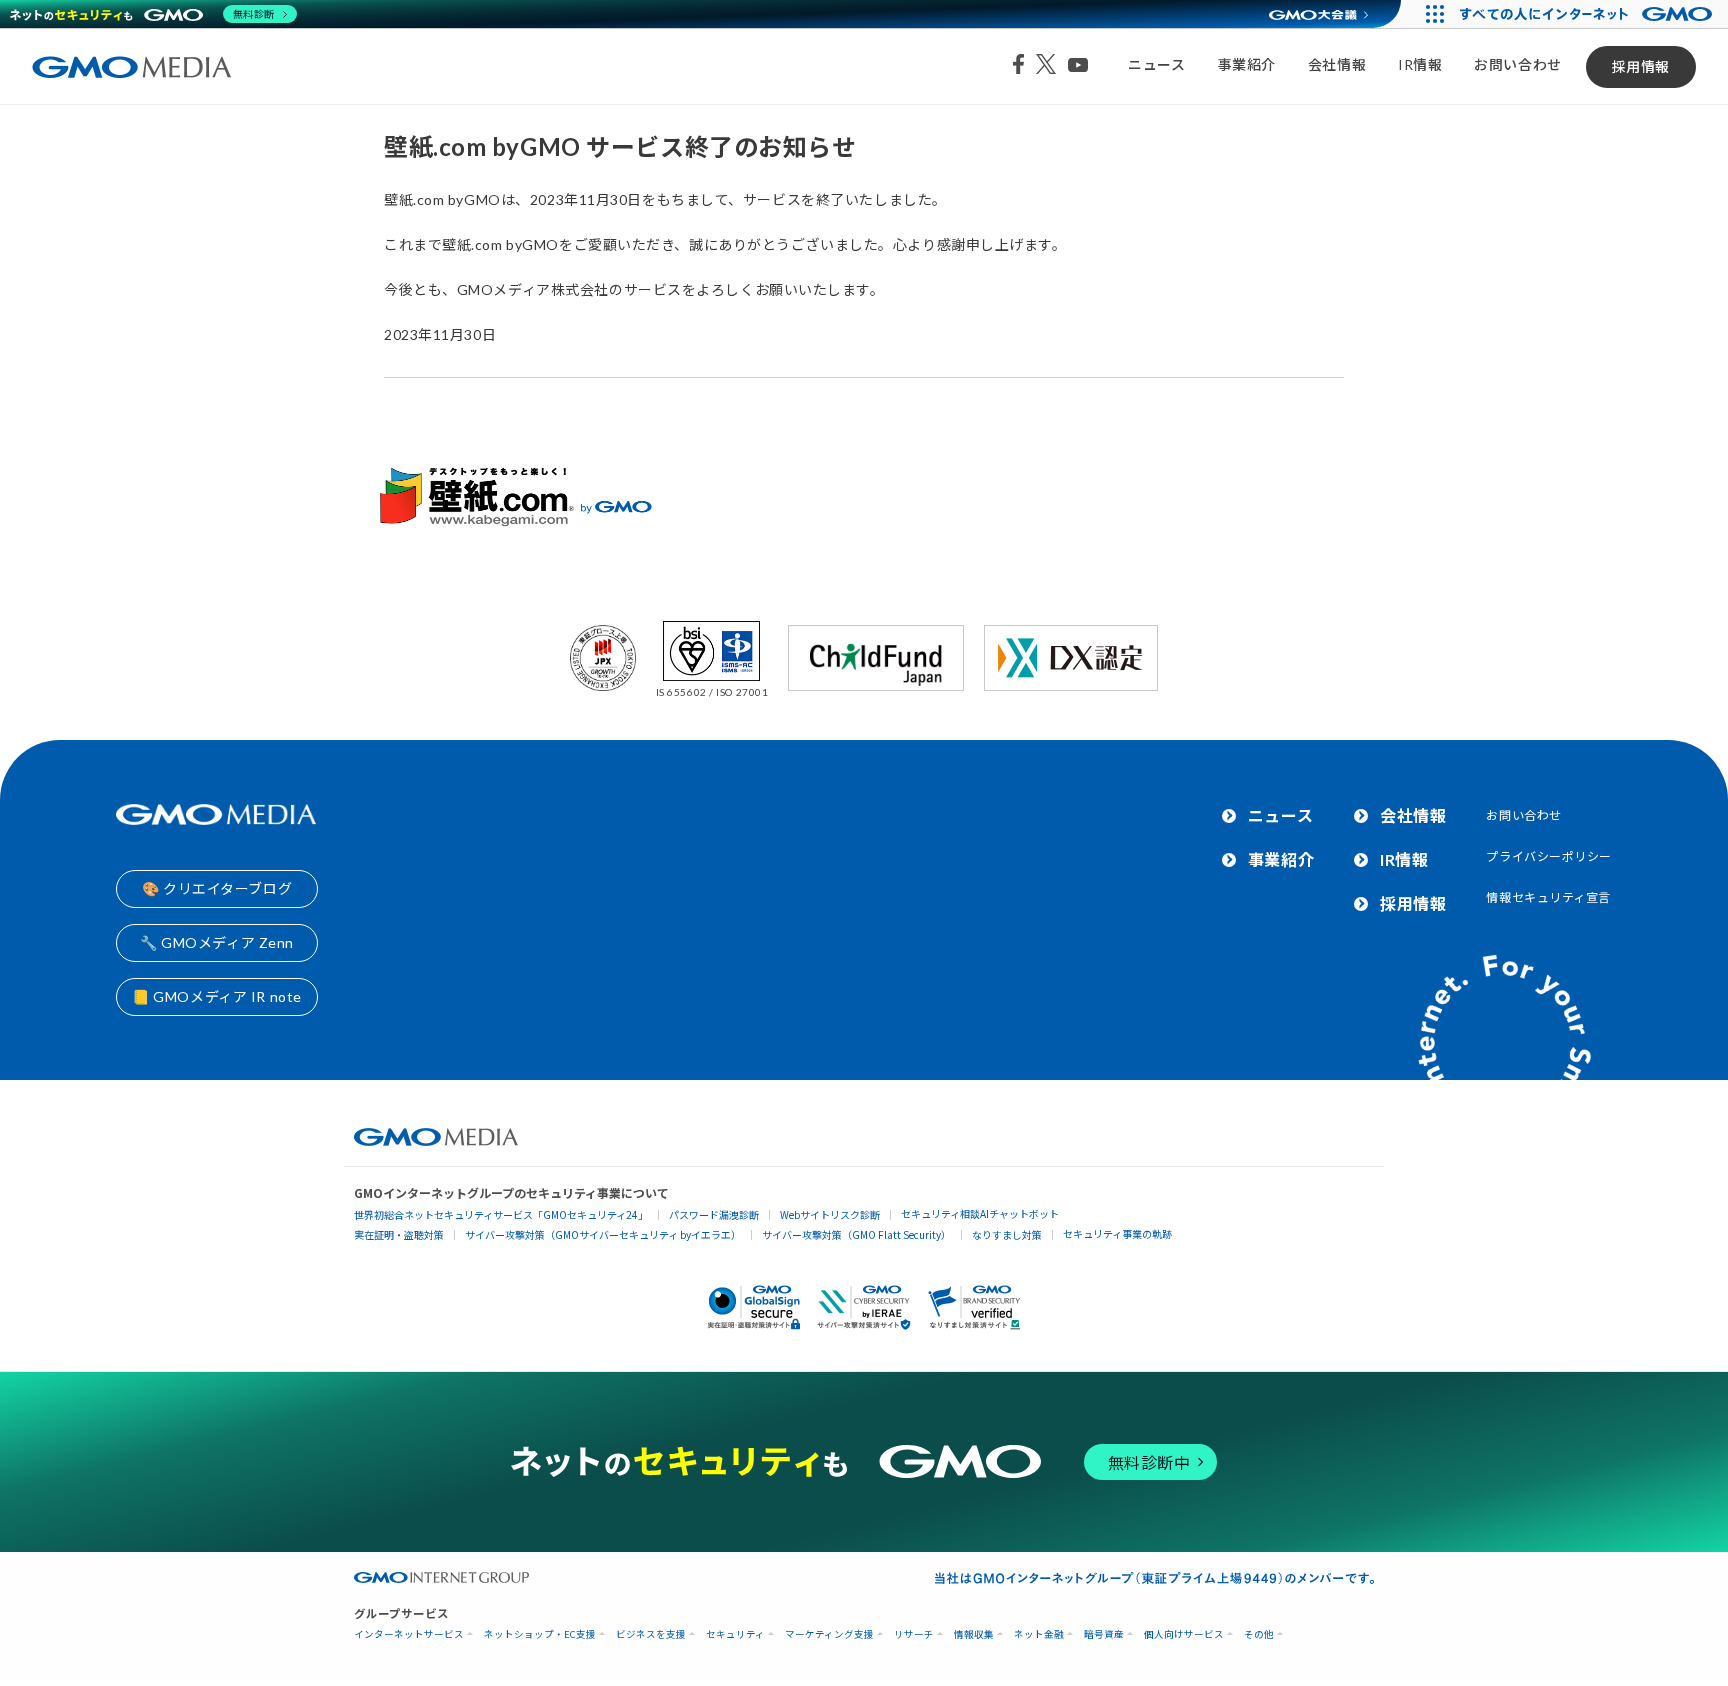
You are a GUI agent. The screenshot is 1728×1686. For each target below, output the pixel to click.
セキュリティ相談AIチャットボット (980, 1213)
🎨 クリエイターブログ (217, 888)
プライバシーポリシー (1549, 856)
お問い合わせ (1517, 64)
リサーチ (914, 1634)
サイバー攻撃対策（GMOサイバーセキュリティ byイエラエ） (603, 1234)
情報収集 (974, 1634)
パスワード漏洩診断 (714, 1214)
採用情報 (1641, 66)
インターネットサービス (409, 1634)
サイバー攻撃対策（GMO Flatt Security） (856, 1234)
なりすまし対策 (1007, 1234)
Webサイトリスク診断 (830, 1214)
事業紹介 (1247, 64)
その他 (1259, 1634)
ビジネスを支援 (651, 1634)
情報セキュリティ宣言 (1548, 897)
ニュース (1156, 64)
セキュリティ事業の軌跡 (1117, 1233)
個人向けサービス (1184, 1634)
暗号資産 (1104, 1634)
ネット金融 (1039, 1634)
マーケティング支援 (829, 1634)
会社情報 (1337, 64)
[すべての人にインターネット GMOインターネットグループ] (1588, 14)
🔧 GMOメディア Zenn (217, 942)
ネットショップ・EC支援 (540, 1634)
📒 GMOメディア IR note (217, 996)
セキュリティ (735, 1634)
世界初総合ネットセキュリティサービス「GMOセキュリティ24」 (501, 1214)
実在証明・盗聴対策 (399, 1234)
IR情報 (1420, 64)
